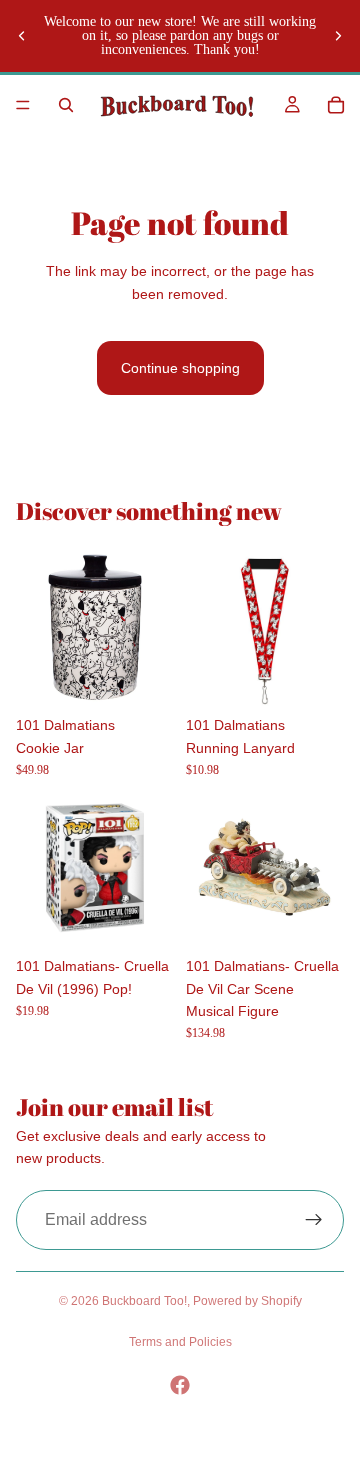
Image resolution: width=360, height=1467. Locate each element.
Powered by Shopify (247, 1301)
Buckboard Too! (144, 1301)
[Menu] (23, 105)
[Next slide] (338, 36)
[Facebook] (180, 1385)
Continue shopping (180, 368)
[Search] (66, 105)
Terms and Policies (180, 1342)
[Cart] (336, 105)
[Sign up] (314, 1220)
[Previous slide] (22, 36)
